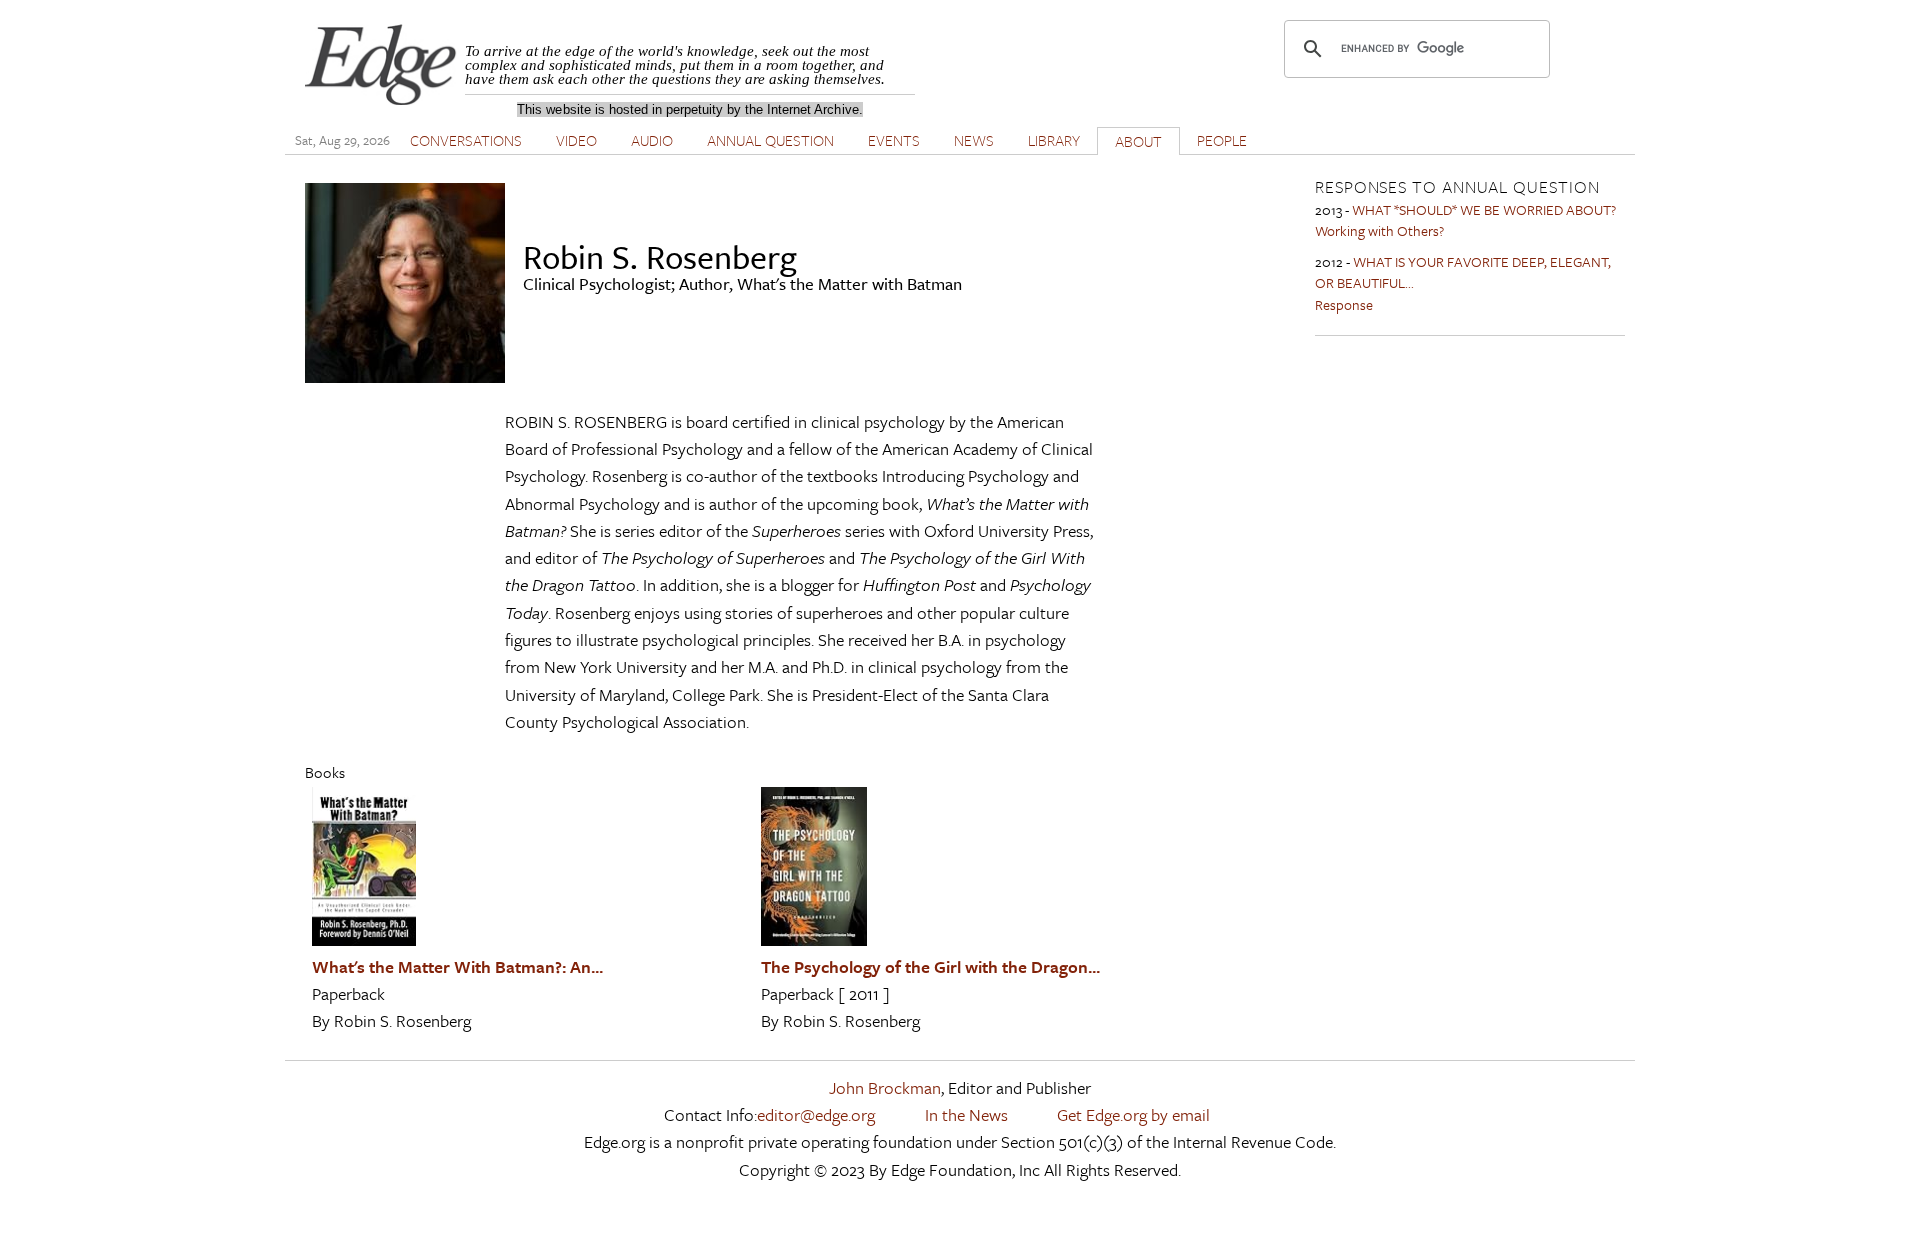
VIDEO (576, 140)
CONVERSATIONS (466, 140)
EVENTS (894, 140)
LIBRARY (1054, 140)
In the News (966, 1114)
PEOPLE (1222, 140)
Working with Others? (1379, 230)
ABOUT (1138, 141)
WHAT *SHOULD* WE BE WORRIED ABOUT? (1484, 209)
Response (1344, 304)
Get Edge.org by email (1133, 1114)
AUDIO (652, 140)
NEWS (974, 140)
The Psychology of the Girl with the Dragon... (930, 966)
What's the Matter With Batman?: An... (457, 966)
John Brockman (885, 1087)
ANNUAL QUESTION (770, 140)
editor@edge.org (816, 1114)
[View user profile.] (405, 376)
